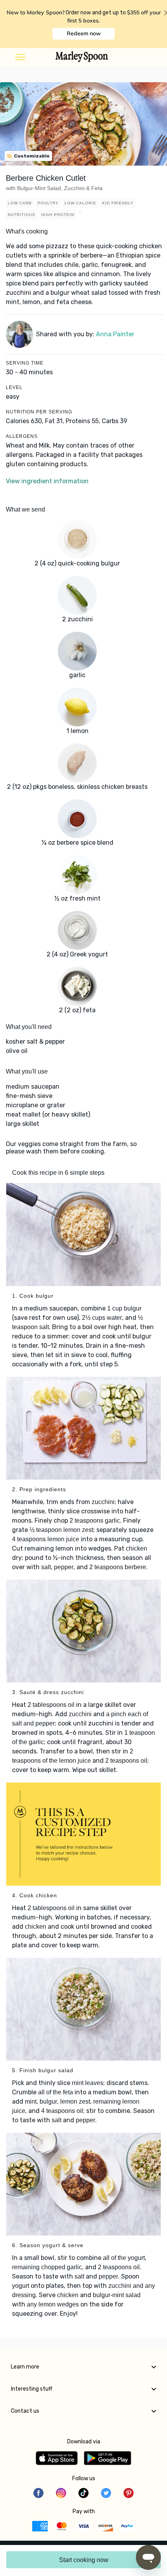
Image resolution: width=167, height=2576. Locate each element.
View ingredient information (47, 481)
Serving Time (25, 363)
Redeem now (84, 33)
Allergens (22, 436)
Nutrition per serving (39, 412)
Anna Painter (115, 334)
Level (14, 387)
